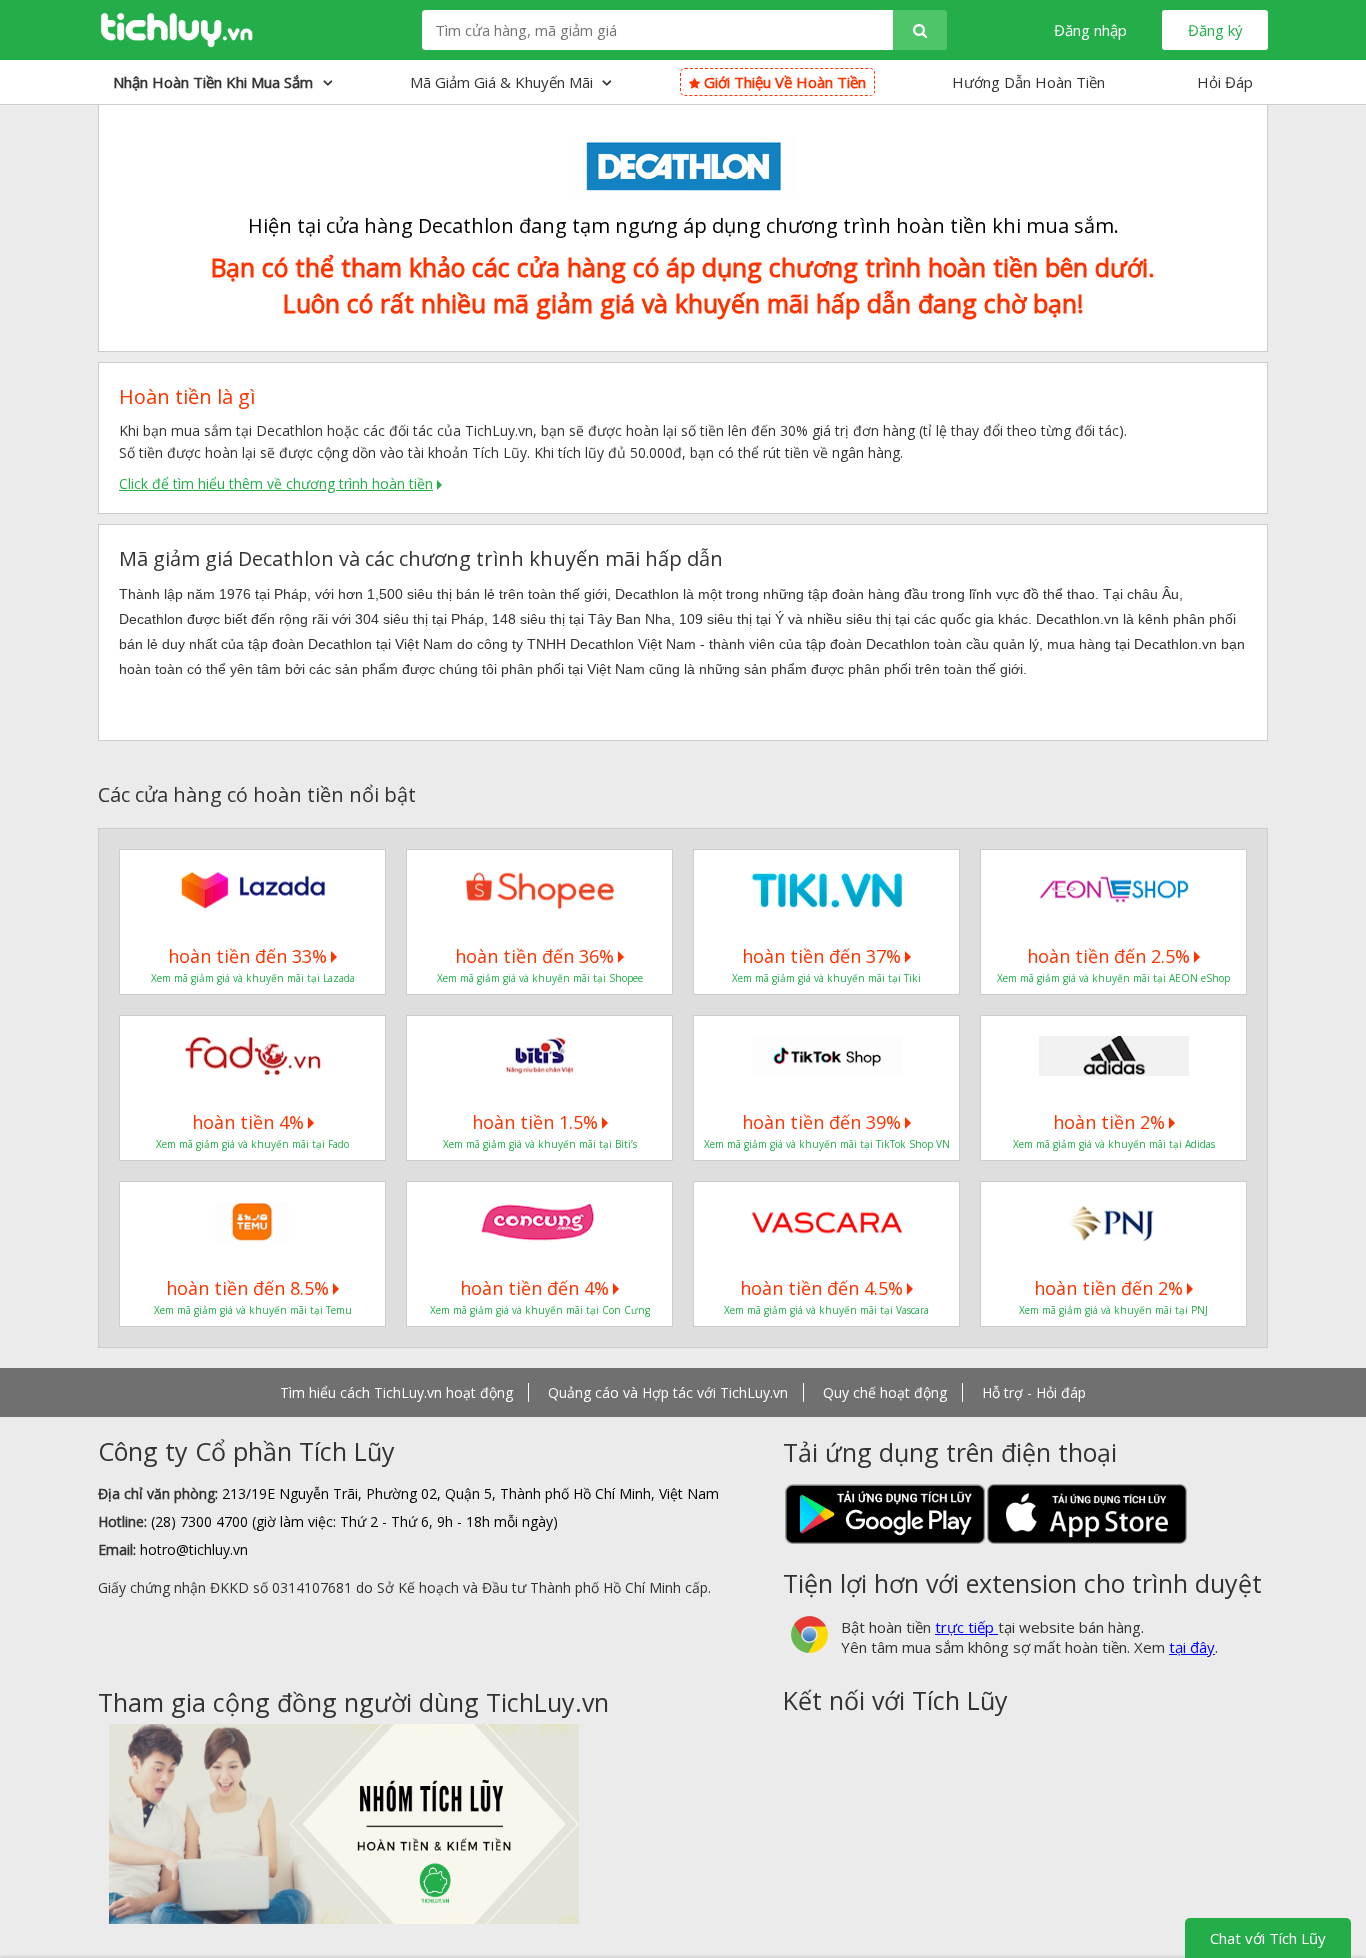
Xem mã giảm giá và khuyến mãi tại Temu (253, 1310)
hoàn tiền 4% (248, 1122)
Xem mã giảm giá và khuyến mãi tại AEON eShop (1113, 978)
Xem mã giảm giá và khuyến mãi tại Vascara (826, 1310)
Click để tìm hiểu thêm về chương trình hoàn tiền (276, 483)
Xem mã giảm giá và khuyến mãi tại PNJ (1113, 1310)
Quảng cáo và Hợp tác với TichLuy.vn (668, 1392)
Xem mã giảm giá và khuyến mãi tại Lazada (253, 978)
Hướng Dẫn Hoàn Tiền (1028, 82)
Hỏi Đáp (1225, 82)
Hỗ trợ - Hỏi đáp (1034, 1392)
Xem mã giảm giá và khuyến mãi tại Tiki (826, 978)
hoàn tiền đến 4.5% (821, 1288)
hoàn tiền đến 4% (534, 1288)
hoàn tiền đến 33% (247, 956)
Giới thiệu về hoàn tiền (783, 82)
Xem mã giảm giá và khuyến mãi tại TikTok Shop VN (827, 1144)
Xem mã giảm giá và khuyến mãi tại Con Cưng (540, 1310)
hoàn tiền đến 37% (821, 956)
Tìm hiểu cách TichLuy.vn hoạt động (396, 1392)
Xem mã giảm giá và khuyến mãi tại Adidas (1114, 1144)
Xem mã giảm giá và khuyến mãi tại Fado (252, 1144)
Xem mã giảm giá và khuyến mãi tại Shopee (540, 978)
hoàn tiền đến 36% (534, 956)
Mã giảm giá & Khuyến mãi (503, 82)
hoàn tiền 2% (1109, 1122)
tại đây (1192, 1647)
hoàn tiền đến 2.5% (1108, 956)
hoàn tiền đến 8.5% (247, 1288)
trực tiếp (966, 1627)
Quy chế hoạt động (885, 1392)
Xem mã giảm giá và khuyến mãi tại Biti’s (540, 1144)
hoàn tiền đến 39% (821, 1122)
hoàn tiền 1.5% (535, 1122)
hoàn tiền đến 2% (1108, 1288)
